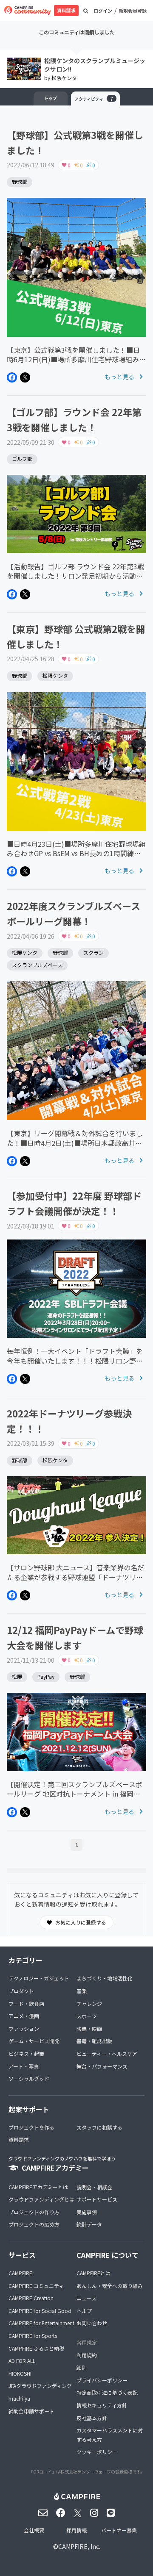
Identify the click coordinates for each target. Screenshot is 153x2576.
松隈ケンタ (64, 78)
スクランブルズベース (37, 965)
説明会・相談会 (94, 2187)
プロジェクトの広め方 (34, 2224)
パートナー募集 (119, 2530)
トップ (51, 98)
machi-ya (19, 2398)
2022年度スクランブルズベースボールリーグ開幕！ (74, 913)
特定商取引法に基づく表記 (107, 2392)
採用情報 (76, 2530)
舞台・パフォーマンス (102, 2066)
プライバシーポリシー (102, 2380)
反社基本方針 (92, 2418)
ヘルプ (84, 2311)
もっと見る (120, 377)
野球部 (20, 182)
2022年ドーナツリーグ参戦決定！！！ (69, 1421)
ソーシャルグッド (29, 2078)
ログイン (103, 11)
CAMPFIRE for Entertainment (41, 2323)
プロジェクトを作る (31, 2127)
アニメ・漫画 (24, 2016)
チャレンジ (89, 2003)
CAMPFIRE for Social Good (40, 2311)
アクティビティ (94, 98)
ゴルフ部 (22, 459)
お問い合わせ (92, 2323)
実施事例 (87, 2212)
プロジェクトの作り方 (34, 2212)
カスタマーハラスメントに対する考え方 (110, 2435)
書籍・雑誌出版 (94, 2041)
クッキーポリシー (97, 2452)
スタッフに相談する (99, 2127)
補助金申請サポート (31, 2411)
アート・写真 (24, 2066)
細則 (82, 2367)
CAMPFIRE (20, 2273)
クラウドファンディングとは (41, 2199)
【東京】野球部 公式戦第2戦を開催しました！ (76, 636)
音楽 (82, 1991)
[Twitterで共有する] (25, 377)
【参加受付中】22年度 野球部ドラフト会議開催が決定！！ (74, 1203)
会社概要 (34, 2530)
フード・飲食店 (26, 2003)
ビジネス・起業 (26, 2053)
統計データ (89, 2224)
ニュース (86, 2298)
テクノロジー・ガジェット (39, 1978)
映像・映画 (89, 2028)
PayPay (46, 1676)
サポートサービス (97, 2199)
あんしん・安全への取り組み (110, 2286)
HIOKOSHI (20, 2373)
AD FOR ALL (22, 2361)
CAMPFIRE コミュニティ (36, 2286)
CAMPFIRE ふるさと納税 (36, 2348)
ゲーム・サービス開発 (34, 2041)
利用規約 (87, 2355)
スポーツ (87, 2016)
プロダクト (21, 1991)
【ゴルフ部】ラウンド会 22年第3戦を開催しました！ (74, 419)
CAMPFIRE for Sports (33, 2336)
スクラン (93, 952)
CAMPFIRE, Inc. (79, 2546)
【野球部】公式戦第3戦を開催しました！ (75, 142)
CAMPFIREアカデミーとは (38, 2187)
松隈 (17, 1676)
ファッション (24, 2028)
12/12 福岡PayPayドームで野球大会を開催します (75, 1637)
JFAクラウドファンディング (40, 2386)
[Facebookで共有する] (12, 377)
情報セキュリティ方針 (102, 2405)
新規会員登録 (133, 11)
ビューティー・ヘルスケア (107, 2053)
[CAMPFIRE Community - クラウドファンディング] (27, 11)
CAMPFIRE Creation (31, 2298)
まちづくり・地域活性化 (105, 1978)
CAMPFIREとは (93, 2273)
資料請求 (66, 10)
